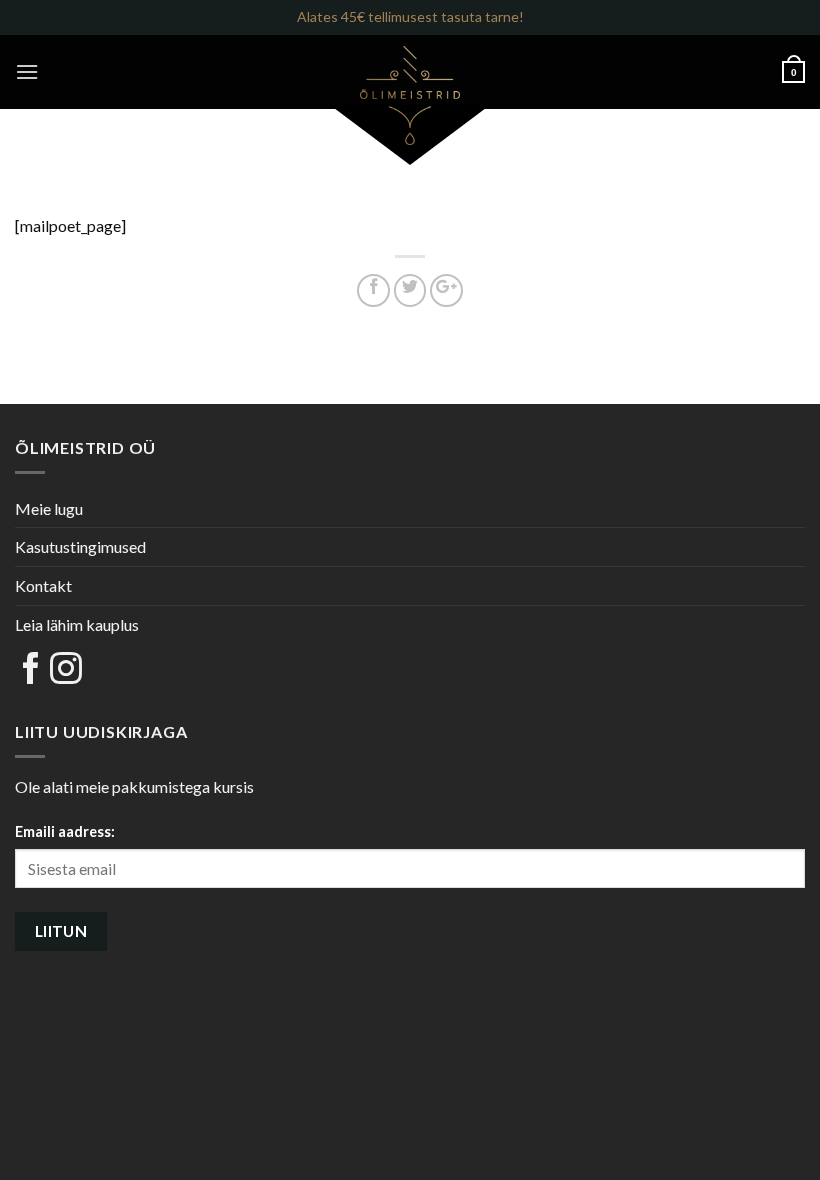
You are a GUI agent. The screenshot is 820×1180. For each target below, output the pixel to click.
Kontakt (43, 585)
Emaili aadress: (65, 831)
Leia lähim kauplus (77, 624)
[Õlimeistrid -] (410, 95)
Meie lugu (49, 508)
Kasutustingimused (80, 546)
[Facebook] (31, 669)
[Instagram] (66, 669)
